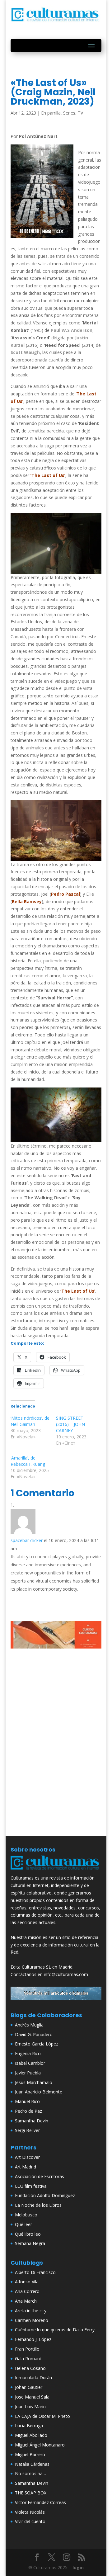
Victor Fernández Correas (40, 2502)
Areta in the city (31, 2311)
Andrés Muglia (29, 2025)
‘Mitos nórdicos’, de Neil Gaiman (30, 1421)
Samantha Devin (32, 2121)
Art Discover (27, 2157)
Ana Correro (27, 2291)
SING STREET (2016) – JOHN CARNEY (70, 1424)
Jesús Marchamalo (34, 2082)
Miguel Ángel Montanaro (40, 2445)
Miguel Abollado (31, 2435)
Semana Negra (30, 2243)
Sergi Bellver (27, 2130)
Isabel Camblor (30, 2063)
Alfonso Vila (27, 2282)
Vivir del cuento (30, 2521)
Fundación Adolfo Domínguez (45, 2195)
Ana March (26, 2301)
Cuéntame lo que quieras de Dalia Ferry (55, 2330)
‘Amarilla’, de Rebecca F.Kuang (28, 1461)
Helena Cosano (30, 2368)
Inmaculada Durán (33, 2378)
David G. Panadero (34, 2034)
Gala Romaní (28, 2359)
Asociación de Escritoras (40, 2176)
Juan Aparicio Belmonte (39, 2092)
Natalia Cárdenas (32, 2464)
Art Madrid (26, 2167)
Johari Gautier (29, 2387)
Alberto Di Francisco (35, 2272)
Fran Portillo (27, 2349)
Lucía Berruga (29, 2425)
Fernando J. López (33, 2339)
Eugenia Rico (28, 2053)
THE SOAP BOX (31, 2493)
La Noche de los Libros (38, 2205)
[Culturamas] (56, 1871)
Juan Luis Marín (30, 2406)
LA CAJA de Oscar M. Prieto (42, 2416)
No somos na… (30, 2473)
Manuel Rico (27, 2101)
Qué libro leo (28, 2234)
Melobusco (26, 2215)
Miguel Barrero (30, 2454)
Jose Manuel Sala (32, 2397)
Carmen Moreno (32, 2320)
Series (69, 113)
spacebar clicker (27, 1540)
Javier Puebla (28, 2073)
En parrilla (51, 113)
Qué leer (23, 2224)
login (78, 2567)
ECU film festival (31, 2186)
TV (80, 113)
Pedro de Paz (28, 2111)
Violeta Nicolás (30, 2512)
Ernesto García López (37, 2044)
